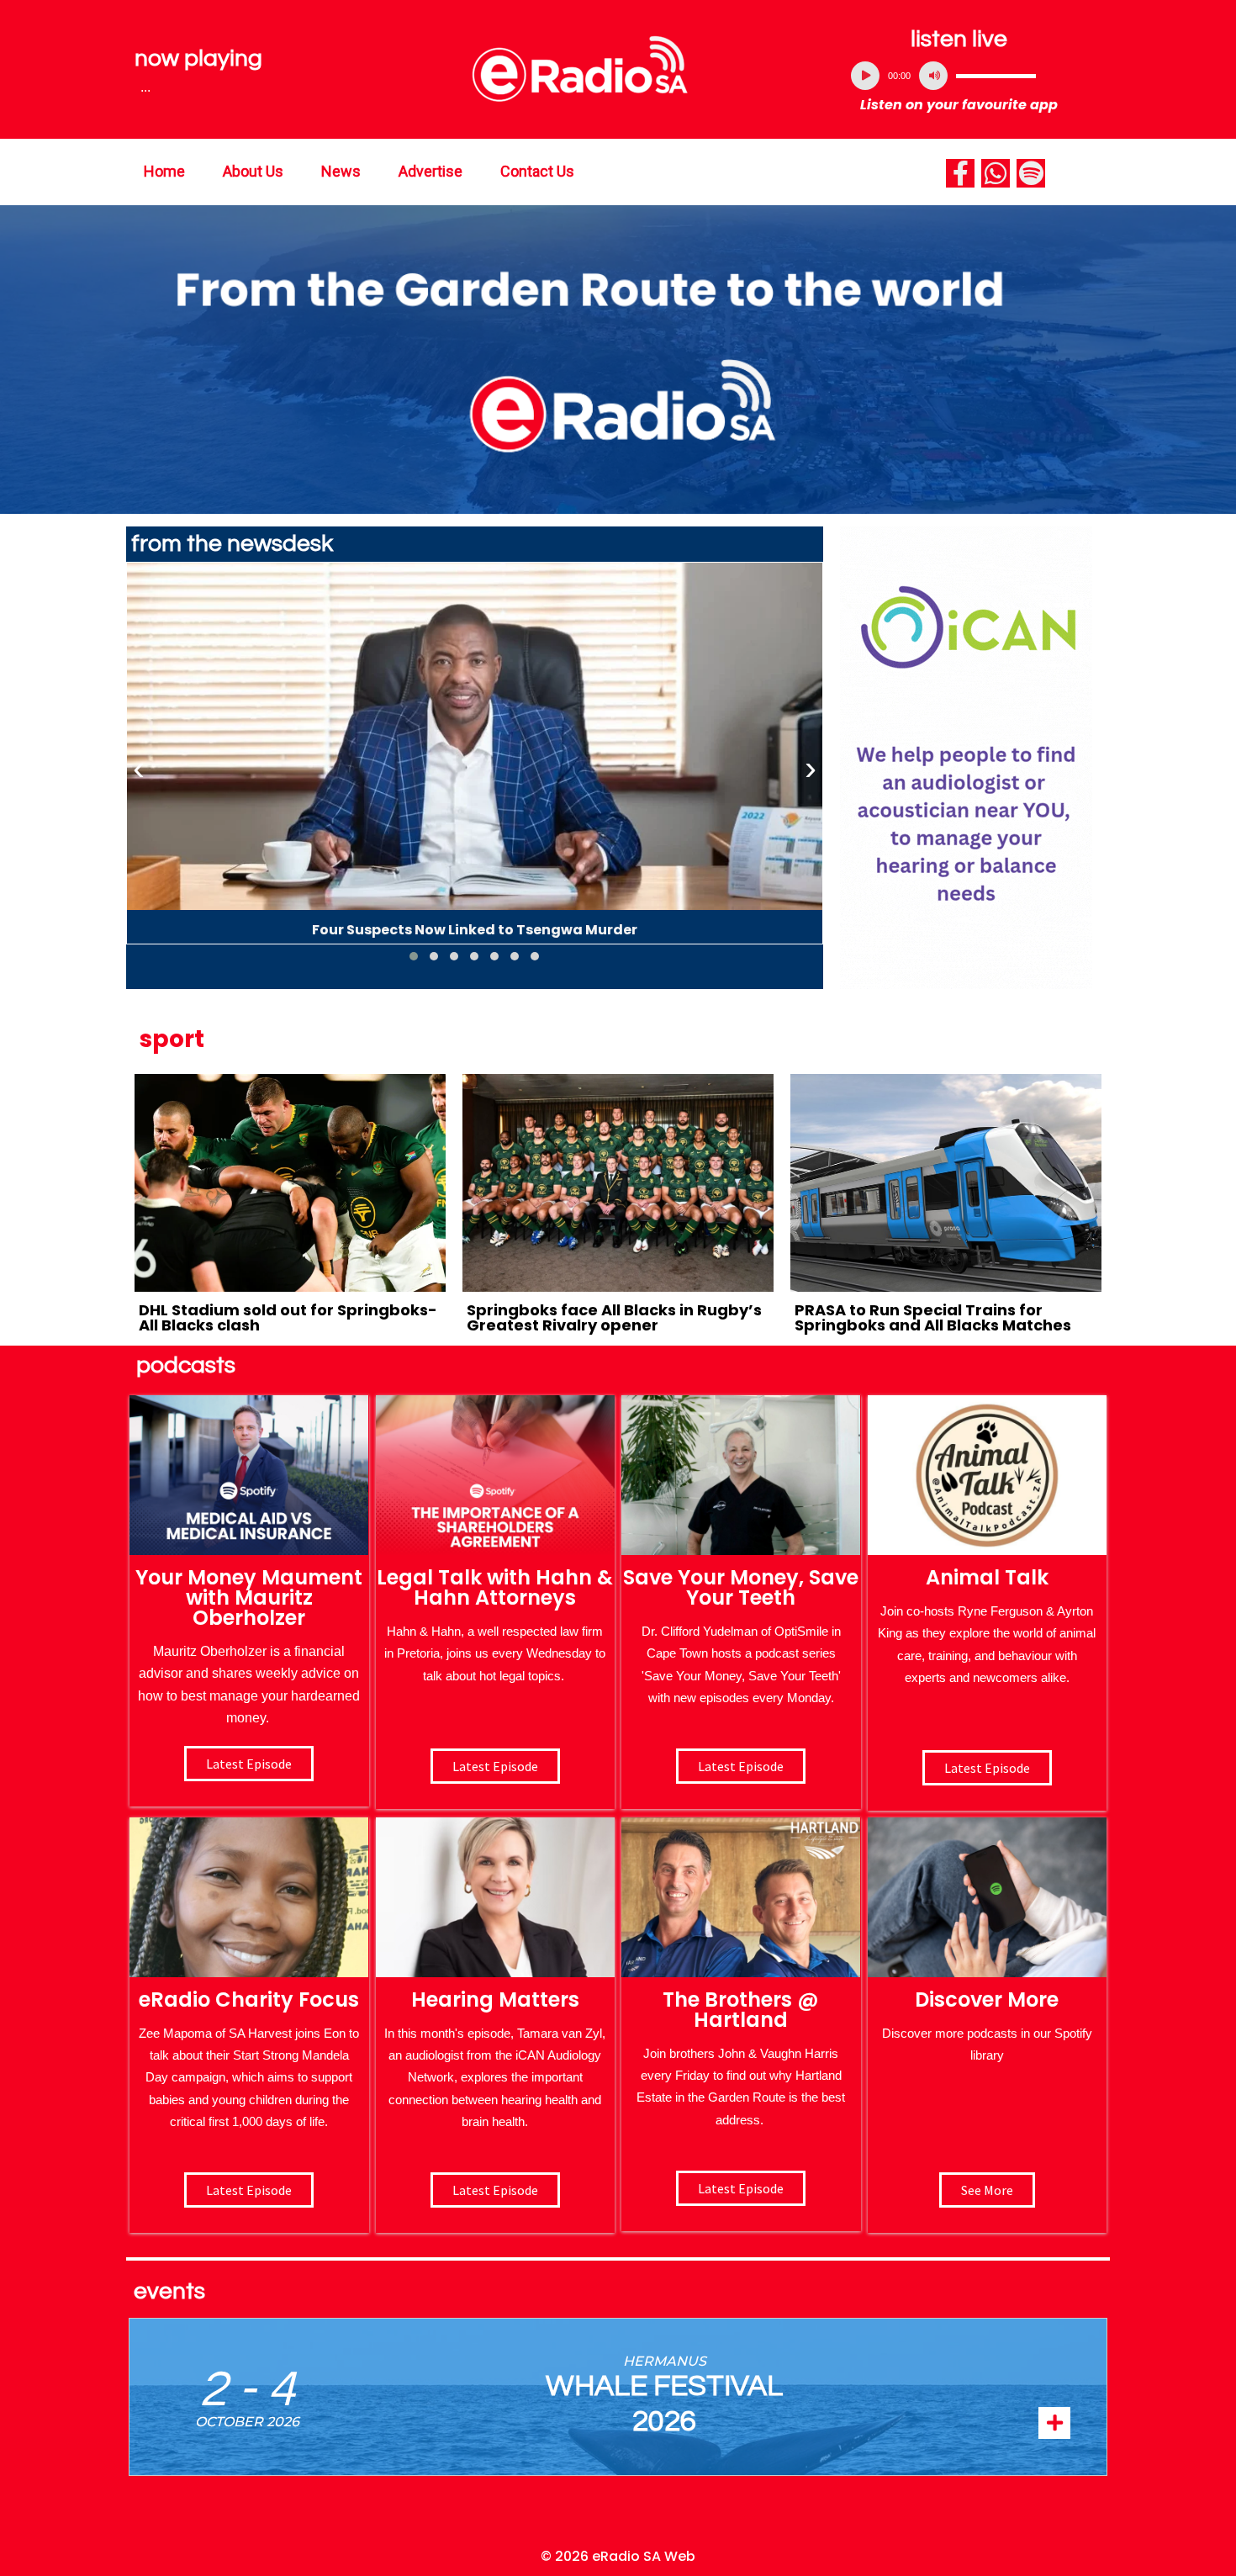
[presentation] (139, 769)
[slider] (996, 76)
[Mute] (933, 76)
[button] (414, 956)
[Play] (865, 76)
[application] (959, 76)
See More (987, 2190)
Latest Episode (741, 1766)
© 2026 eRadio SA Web (618, 2556)
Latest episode (249, 1764)
